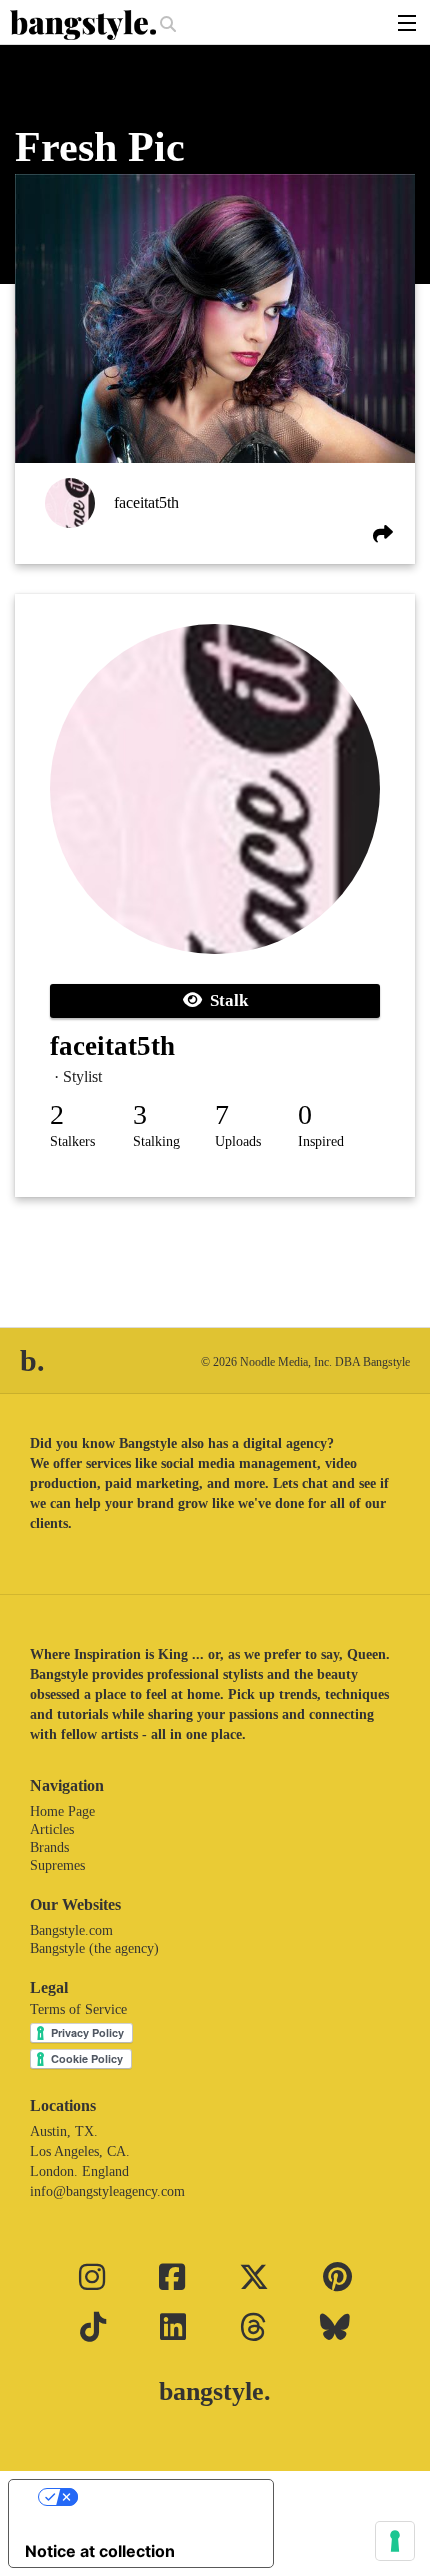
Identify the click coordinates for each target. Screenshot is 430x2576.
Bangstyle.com (71, 1930)
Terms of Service (78, 2009)
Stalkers (72, 1141)
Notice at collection (100, 2551)
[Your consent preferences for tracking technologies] (395, 2541)
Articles (52, 1829)
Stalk (225, 1000)
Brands (49, 1847)
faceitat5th (146, 502)
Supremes (57, 1865)
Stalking (156, 1141)
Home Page (62, 1811)
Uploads (238, 1141)
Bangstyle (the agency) (94, 1948)
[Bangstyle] (85, 25)
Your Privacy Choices (161, 2497)
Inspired (321, 1141)
